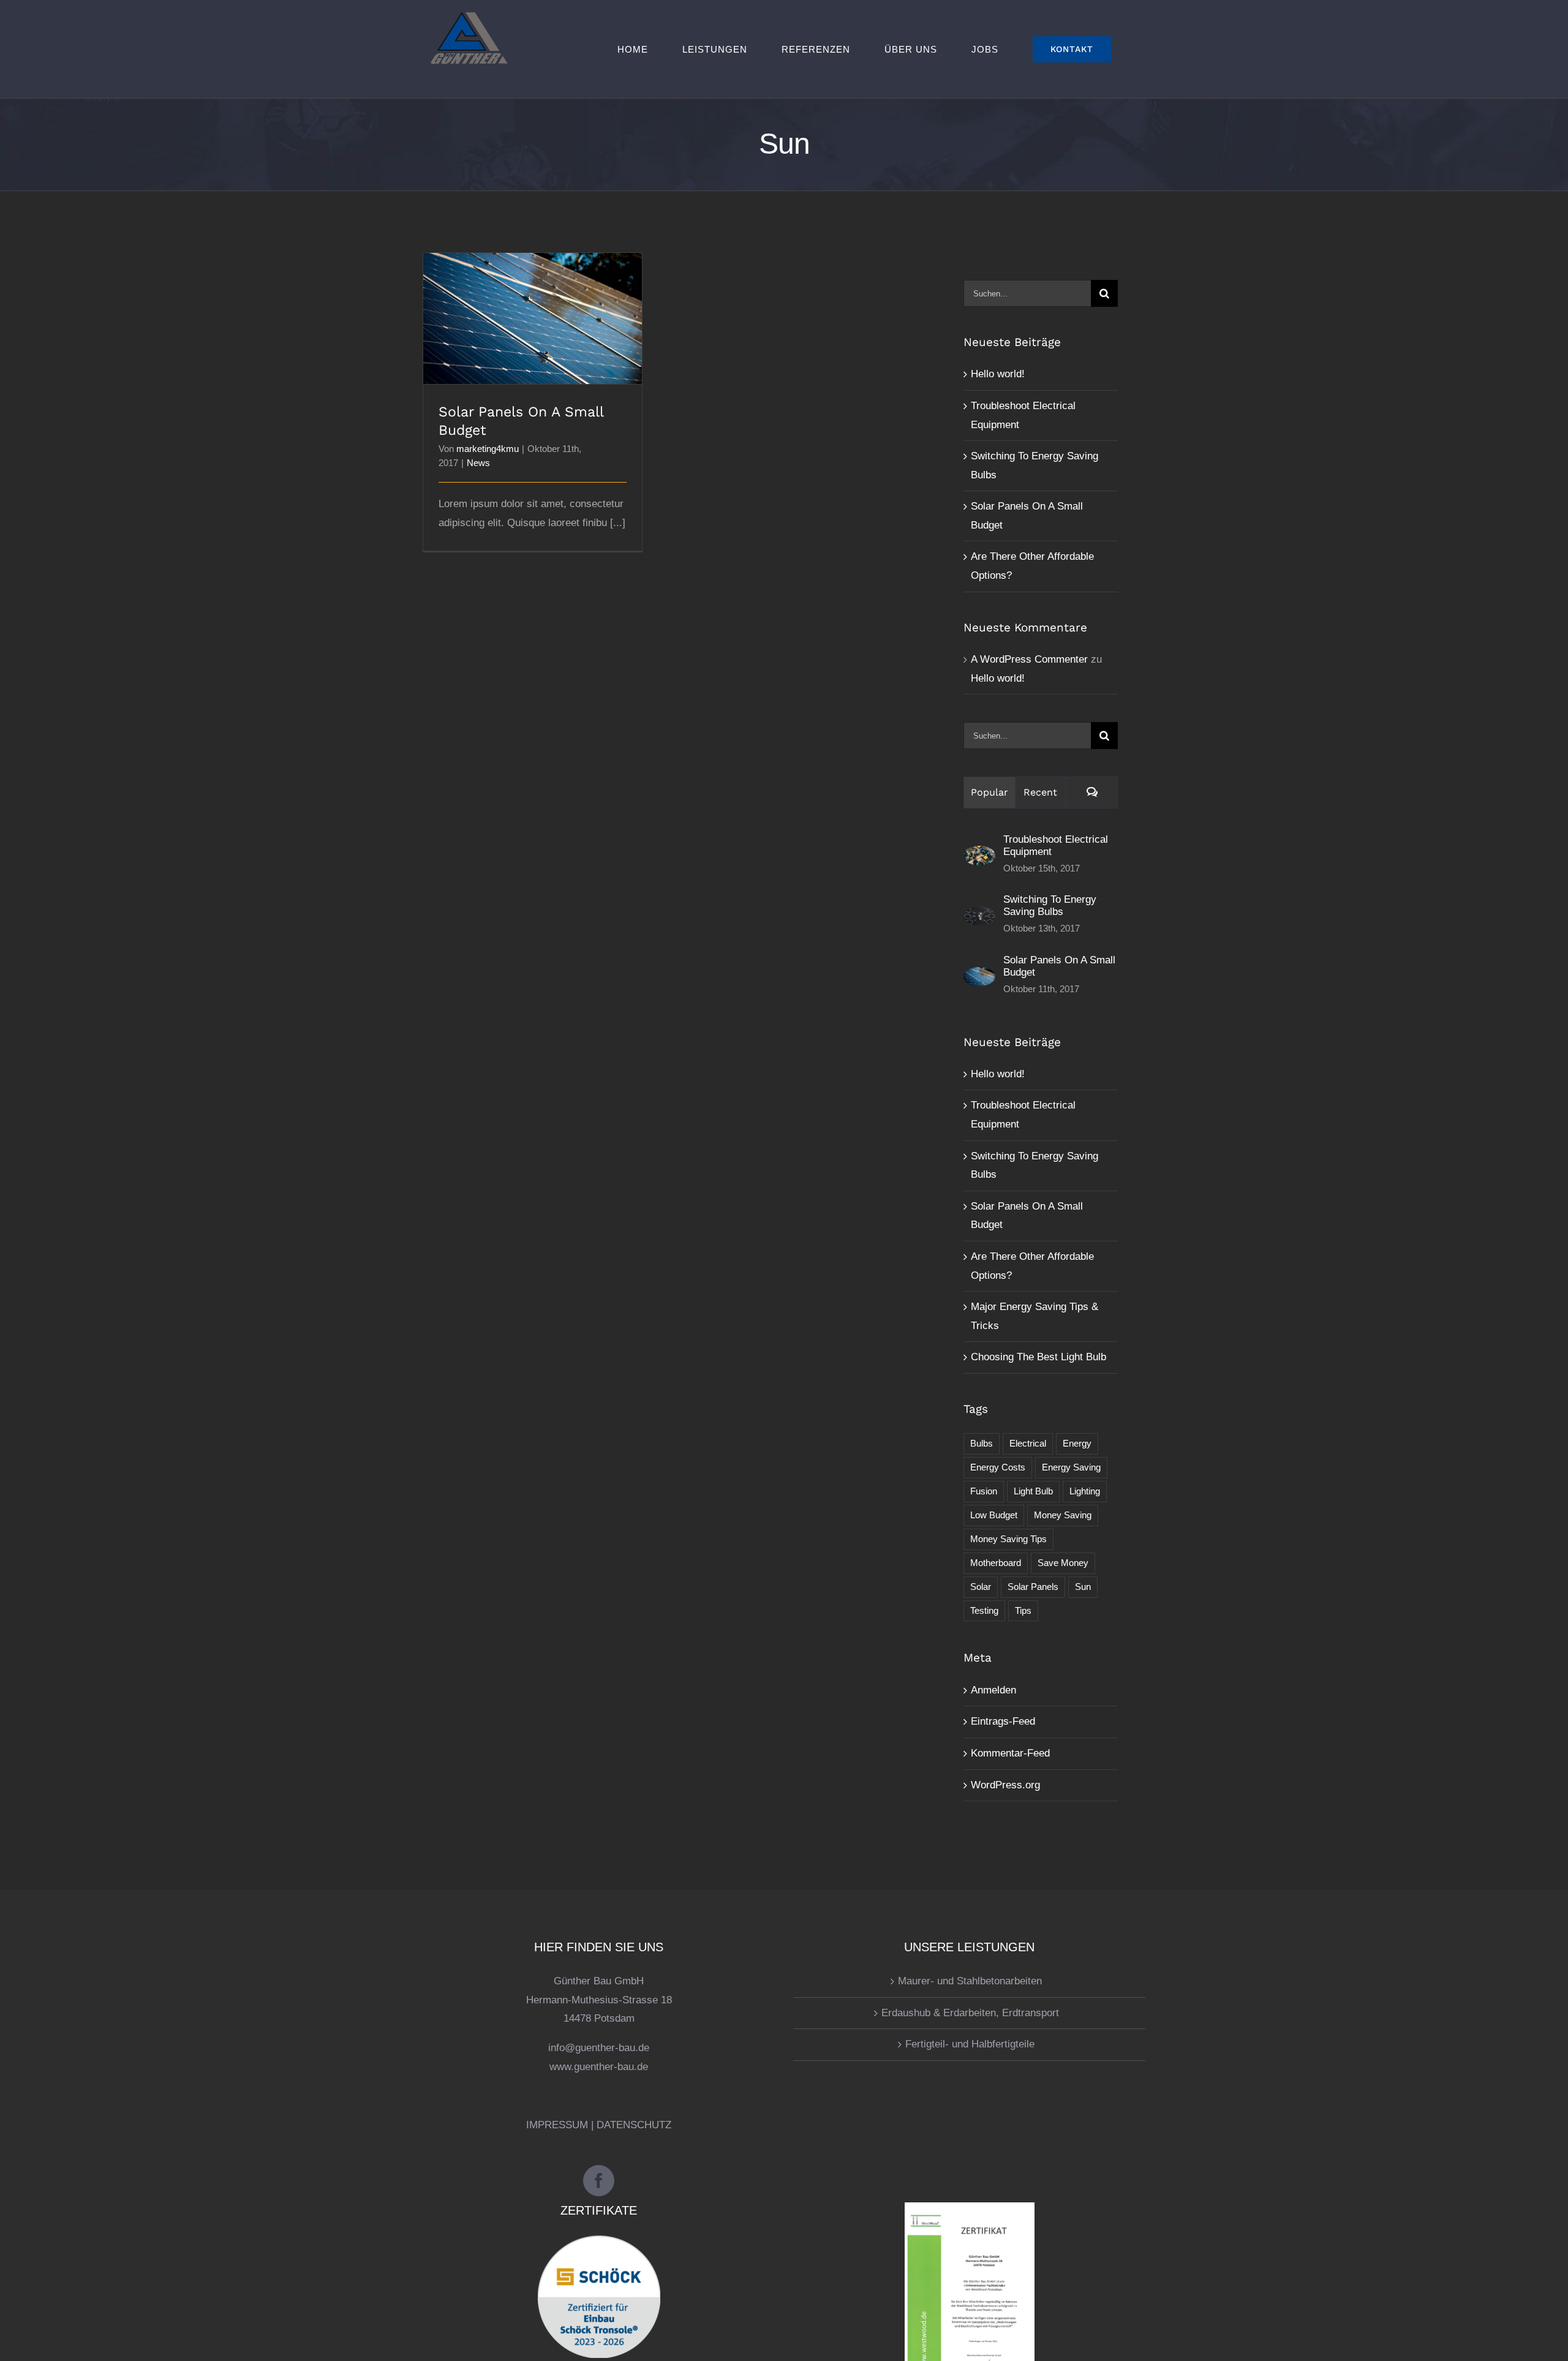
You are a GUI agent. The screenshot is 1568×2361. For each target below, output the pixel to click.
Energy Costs (998, 1467)
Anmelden (993, 1690)
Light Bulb (1033, 1491)
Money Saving (1063, 1515)
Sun (1083, 1587)
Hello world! (998, 374)
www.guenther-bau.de (599, 2067)
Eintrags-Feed (1003, 1721)
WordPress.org (1005, 1785)
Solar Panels (1033, 1587)
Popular (989, 792)
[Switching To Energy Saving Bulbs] (979, 915)
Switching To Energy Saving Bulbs (1050, 906)
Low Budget (994, 1515)
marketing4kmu (488, 449)
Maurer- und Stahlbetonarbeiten (970, 1981)
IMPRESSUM (557, 2125)
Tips (1023, 1610)
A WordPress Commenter (1029, 659)
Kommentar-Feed (1010, 1753)
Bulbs (982, 1443)
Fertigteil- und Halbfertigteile (970, 2044)
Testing (984, 1610)
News (478, 463)
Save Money (1063, 1563)
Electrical (1028, 1443)
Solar (981, 1587)
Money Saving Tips (1008, 1539)
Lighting (1085, 1491)
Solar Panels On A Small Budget (533, 308)
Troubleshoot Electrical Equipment (1056, 845)
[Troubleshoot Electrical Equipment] (979, 855)
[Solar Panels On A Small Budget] (979, 976)
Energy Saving (1071, 1467)
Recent (1040, 792)
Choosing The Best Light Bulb (1038, 1357)
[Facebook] (599, 2181)
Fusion (984, 1491)
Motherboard (996, 1563)
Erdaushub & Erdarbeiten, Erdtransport (970, 2013)
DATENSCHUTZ (634, 2125)
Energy (1077, 1443)
